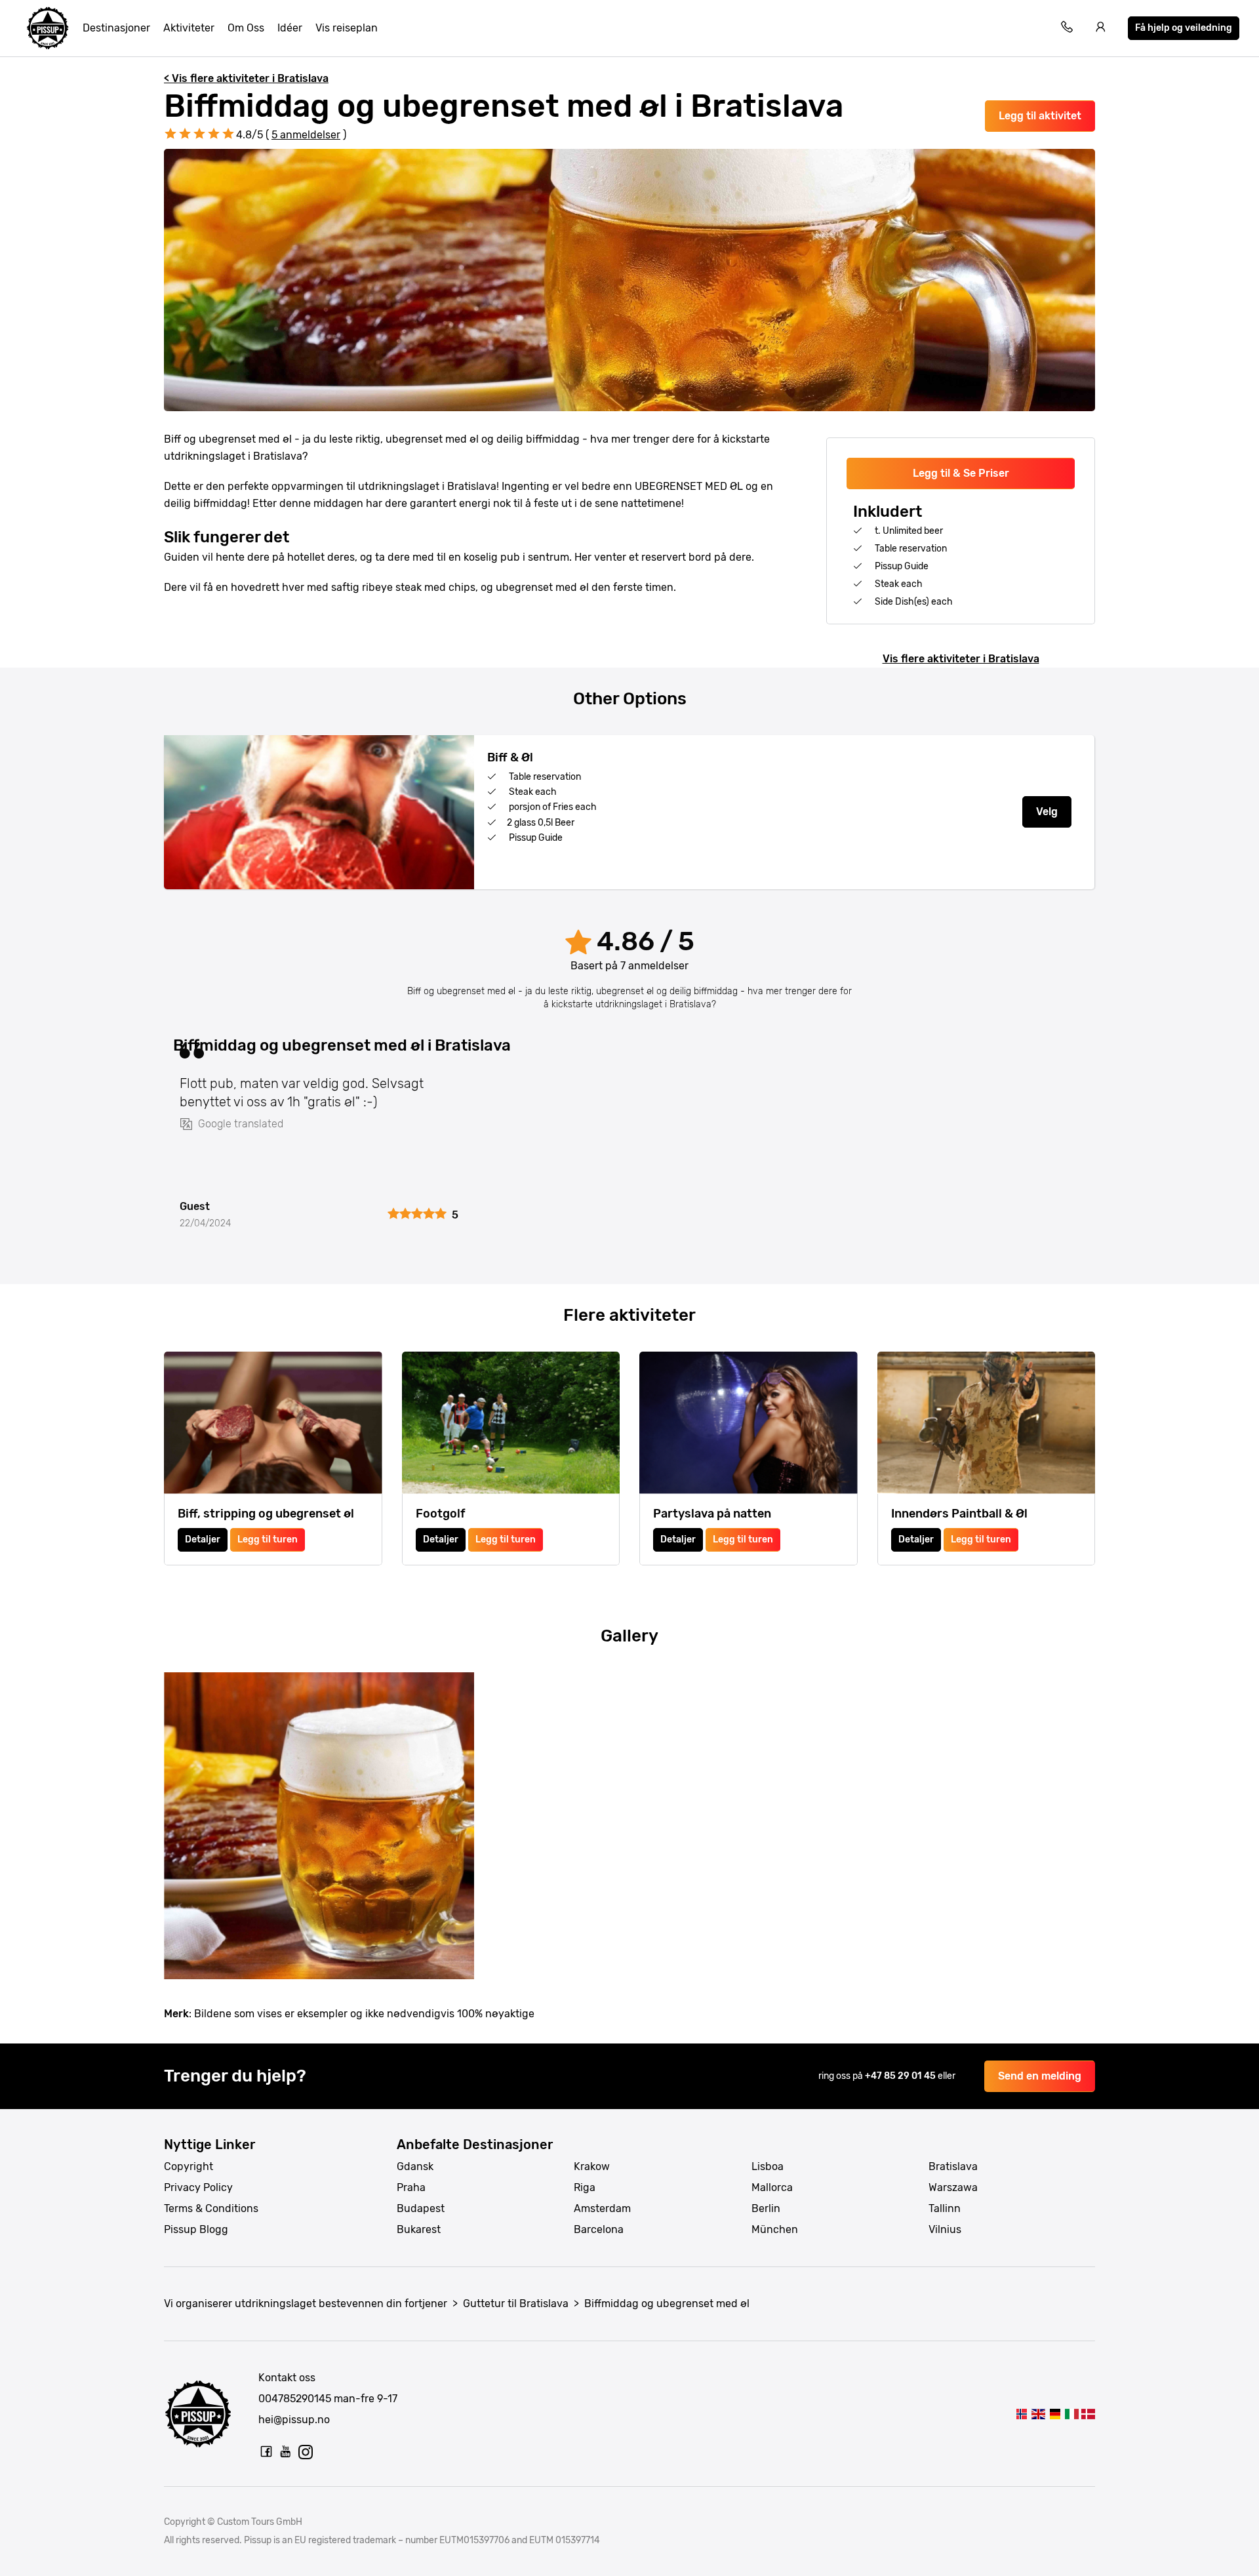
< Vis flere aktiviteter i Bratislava (246, 78)
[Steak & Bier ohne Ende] (1055, 2414)
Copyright (189, 2166)
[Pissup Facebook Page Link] (266, 2451)
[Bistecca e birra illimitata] (1071, 2414)
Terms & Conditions (211, 2208)
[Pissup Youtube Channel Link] (286, 2451)
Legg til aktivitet (1040, 116)
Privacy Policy (198, 2187)
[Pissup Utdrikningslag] (48, 28)
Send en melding (1040, 2076)
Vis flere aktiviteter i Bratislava (961, 659)
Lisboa (768, 2166)
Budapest (421, 2208)
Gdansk (415, 2166)
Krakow (592, 2166)
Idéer (290, 28)
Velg (1047, 812)
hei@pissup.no (294, 2420)
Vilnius (945, 2229)
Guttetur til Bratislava (516, 2304)
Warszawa (953, 2187)
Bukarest (419, 2229)
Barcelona (599, 2229)
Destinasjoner (116, 28)
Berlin (766, 2208)
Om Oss (246, 28)
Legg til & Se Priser (961, 473)
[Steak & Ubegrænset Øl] (1088, 2414)
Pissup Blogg (196, 2229)
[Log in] (1101, 29)
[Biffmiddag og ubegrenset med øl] (1021, 2414)
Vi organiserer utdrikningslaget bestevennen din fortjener (306, 2304)
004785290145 (295, 2399)
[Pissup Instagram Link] (306, 2451)
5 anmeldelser (306, 135)
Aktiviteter (189, 28)
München (775, 2229)
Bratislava (953, 2166)
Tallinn (945, 2208)
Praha (411, 2187)
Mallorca (772, 2187)
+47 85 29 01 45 (901, 2076)
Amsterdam (602, 2208)
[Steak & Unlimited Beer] (1038, 2414)
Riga (585, 2187)
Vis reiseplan (347, 28)
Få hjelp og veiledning (1184, 28)
